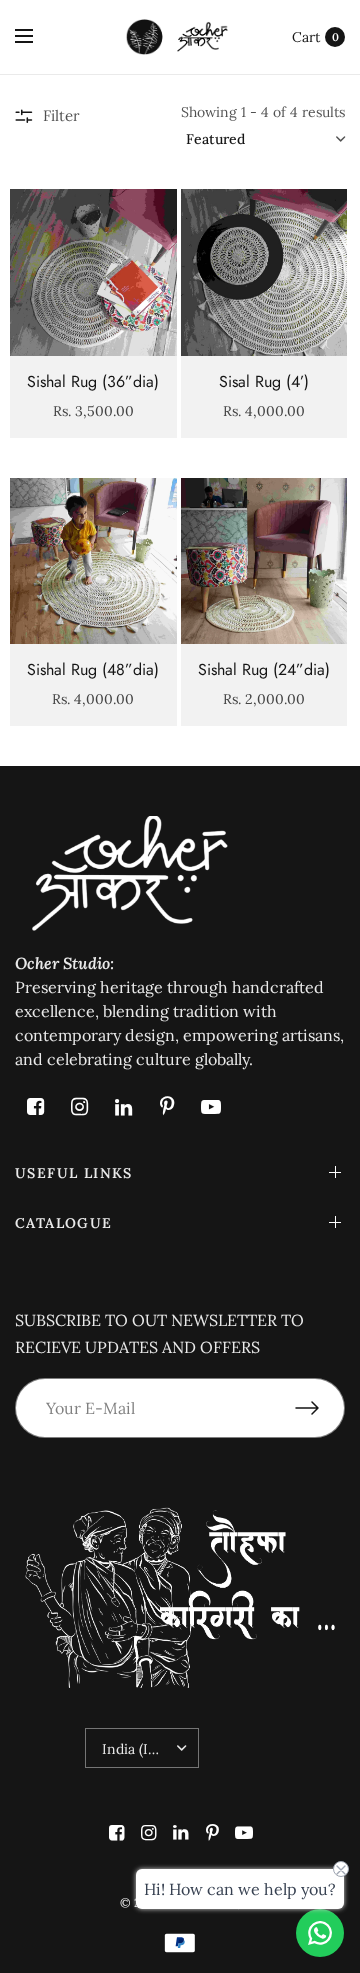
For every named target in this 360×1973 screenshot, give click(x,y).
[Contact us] (320, 1933)
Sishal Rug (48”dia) (93, 669)
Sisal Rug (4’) (264, 381)
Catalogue (64, 1223)
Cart (306, 37)
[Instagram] (79, 1107)
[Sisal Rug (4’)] (264, 272)
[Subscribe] (320, 1408)
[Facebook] (35, 1107)
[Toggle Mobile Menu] (37, 37)
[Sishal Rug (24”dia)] (264, 561)
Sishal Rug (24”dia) (264, 669)
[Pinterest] (167, 1107)
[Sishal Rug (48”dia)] (93, 561)
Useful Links (74, 1173)
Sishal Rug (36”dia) (93, 381)
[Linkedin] (123, 1107)
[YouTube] (211, 1107)
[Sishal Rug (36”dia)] (93, 272)
